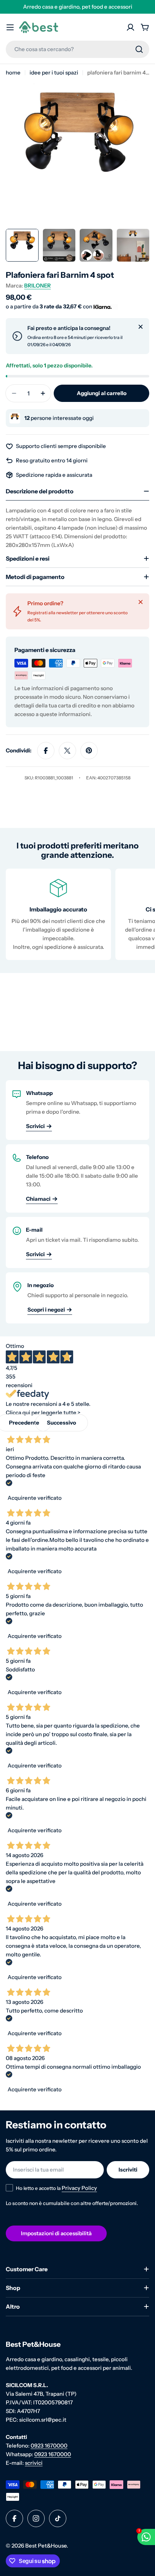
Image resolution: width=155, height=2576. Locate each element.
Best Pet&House (46, 2546)
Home (13, 73)
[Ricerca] (139, 49)
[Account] (130, 27)
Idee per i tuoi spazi (54, 73)
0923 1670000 (49, 2446)
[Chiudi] (141, 327)
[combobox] (77, 49)
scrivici (34, 2463)
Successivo (61, 1423)
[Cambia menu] (10, 27)
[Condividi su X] (67, 751)
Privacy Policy (79, 2188)
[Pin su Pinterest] (89, 751)
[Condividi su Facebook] (46, 751)
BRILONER (37, 286)
